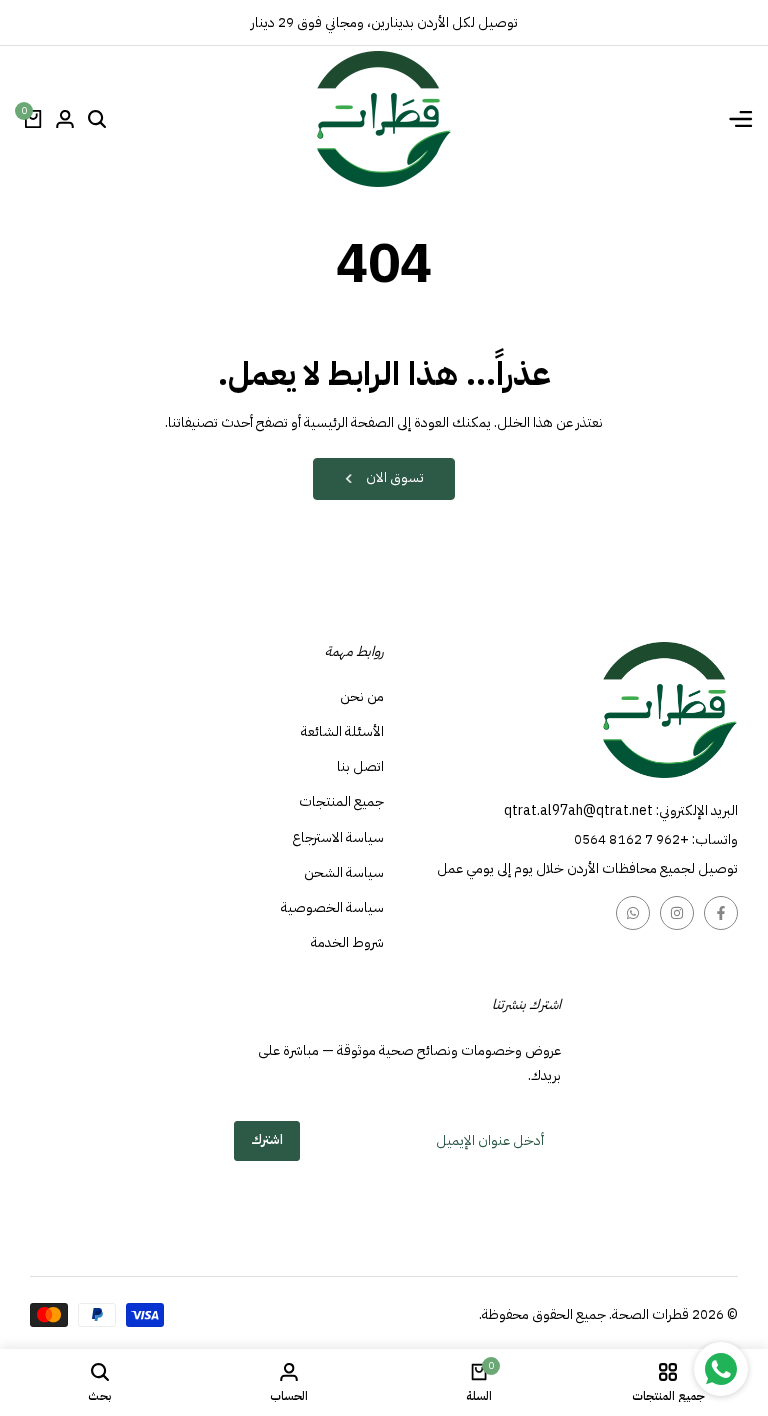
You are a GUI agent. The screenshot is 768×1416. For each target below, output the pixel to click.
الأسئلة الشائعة (342, 731)
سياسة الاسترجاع (338, 837)
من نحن (362, 696)
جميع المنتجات (341, 801)
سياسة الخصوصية (332, 907)
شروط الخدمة (347, 942)
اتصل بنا (360, 766)
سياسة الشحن (344, 872)
